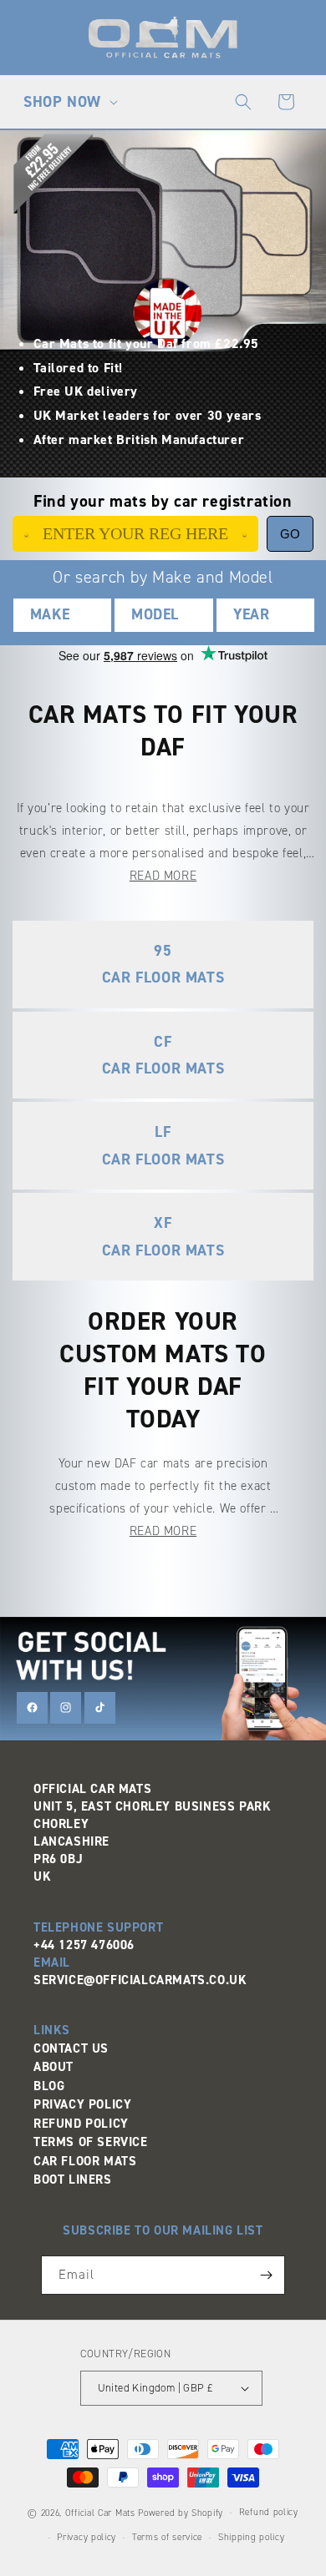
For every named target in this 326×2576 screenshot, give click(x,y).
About (53, 2067)
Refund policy (269, 2512)
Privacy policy (87, 2537)
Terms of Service (91, 2142)
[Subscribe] (266, 2275)
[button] (69, 102)
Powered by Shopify (181, 2513)
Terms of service (167, 2537)
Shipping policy (252, 2537)
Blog (49, 2086)
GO (290, 534)
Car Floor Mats (85, 2161)
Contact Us (71, 2048)
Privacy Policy (82, 2104)
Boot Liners (73, 2179)
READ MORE (163, 876)
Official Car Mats (100, 2513)
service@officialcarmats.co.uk (140, 1980)
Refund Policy (81, 2124)
